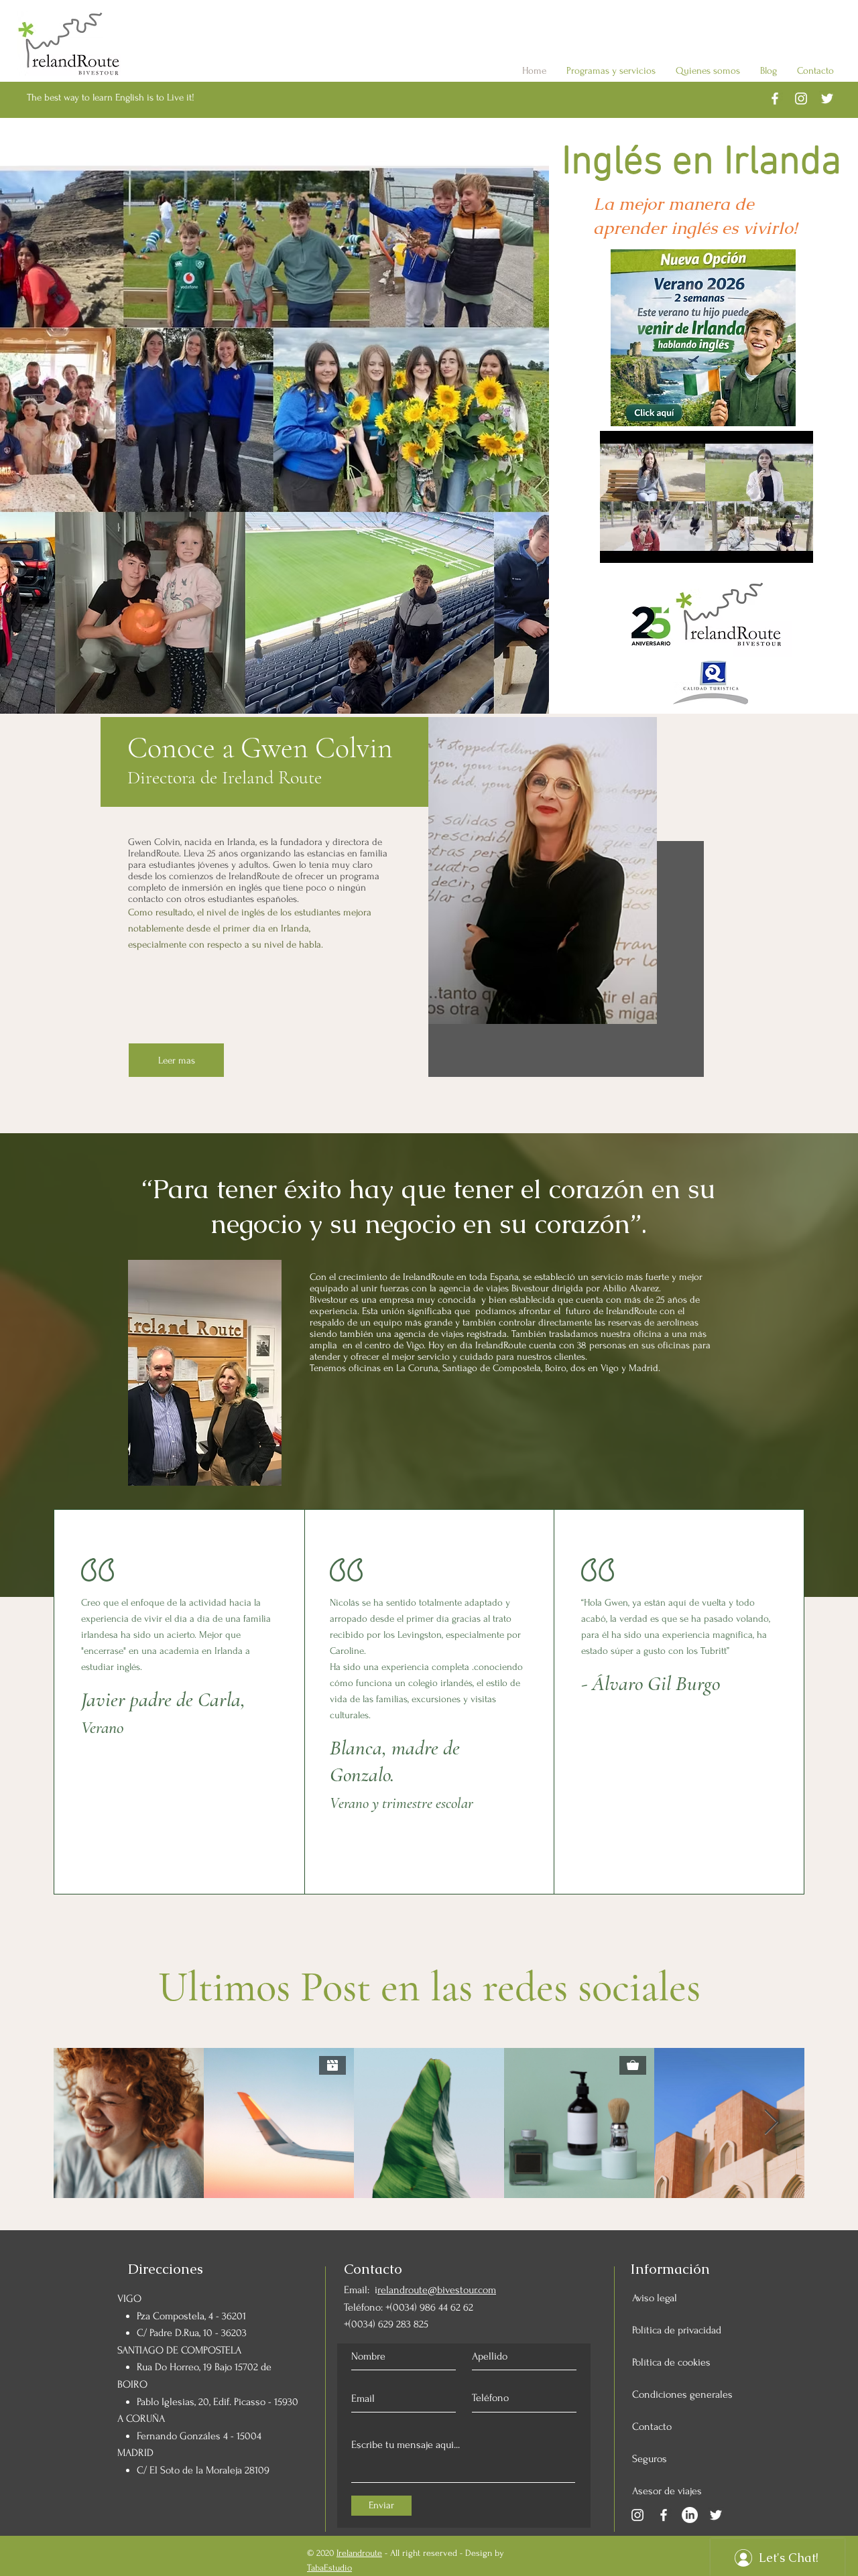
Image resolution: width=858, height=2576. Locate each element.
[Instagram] (637, 2515)
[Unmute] (640, 545)
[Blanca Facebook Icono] (775, 99)
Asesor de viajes (667, 2491)
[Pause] (617, 545)
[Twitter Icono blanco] (827, 99)
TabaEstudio (329, 2568)
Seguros (650, 2459)
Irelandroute (359, 2553)
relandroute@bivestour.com (437, 2290)
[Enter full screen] (795, 545)
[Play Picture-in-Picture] (772, 545)
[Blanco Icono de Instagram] (801, 99)
